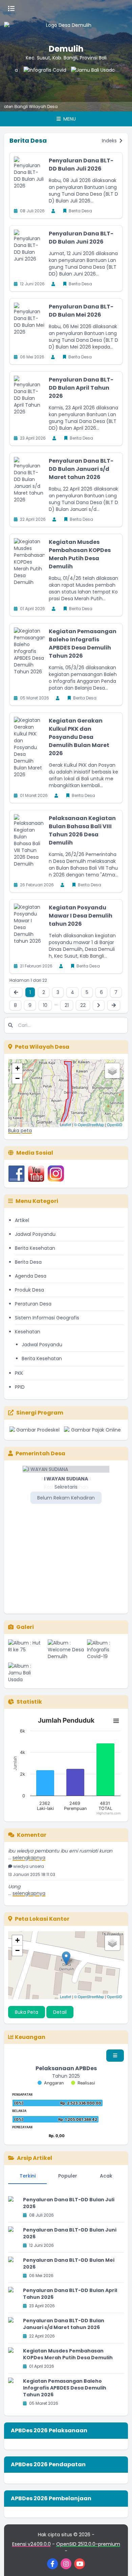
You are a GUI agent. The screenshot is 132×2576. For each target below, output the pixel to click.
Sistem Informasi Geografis (47, 1318)
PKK (19, 1373)
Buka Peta (27, 2012)
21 (67, 1005)
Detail (60, 2012)
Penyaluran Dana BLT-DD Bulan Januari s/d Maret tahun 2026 (81, 469)
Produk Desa (29, 1290)
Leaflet (65, 1124)
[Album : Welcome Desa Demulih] (66, 1650)
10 (45, 1005)
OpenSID (115, 1124)
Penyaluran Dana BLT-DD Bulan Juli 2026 (81, 165)
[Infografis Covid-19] (30, 80)
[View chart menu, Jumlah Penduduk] (116, 1721)
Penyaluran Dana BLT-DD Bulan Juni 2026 (81, 238)
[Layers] (112, 1071)
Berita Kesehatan (35, 1248)
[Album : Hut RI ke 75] (27, 1650)
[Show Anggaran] (51, 2083)
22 (83, 1005)
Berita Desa (28, 1262)
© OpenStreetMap (89, 1124)
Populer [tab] (68, 2176)
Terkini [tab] (28, 2176)
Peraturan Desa (33, 1304)
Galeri (25, 1627)
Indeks (110, 141)
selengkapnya (29, 1850)
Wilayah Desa (21, 106)
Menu (69, 119)
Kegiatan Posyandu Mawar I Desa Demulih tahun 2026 (81, 916)
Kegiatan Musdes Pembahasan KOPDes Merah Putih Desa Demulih (80, 554)
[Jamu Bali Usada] (78, 80)
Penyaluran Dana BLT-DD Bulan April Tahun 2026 (81, 388)
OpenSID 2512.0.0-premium (88, 2544)
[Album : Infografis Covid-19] (105, 1650)
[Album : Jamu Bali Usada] (27, 1673)
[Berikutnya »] (99, 1005)
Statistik (29, 1702)
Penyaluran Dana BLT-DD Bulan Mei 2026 (81, 311)
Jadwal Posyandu (35, 1234)
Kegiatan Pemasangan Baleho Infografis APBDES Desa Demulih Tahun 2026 (83, 644)
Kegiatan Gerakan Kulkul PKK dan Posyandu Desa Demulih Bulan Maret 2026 (79, 737)
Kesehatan (28, 1332)
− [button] (17, 1078)
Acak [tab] (106, 2176)
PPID (20, 1387)
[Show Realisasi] (83, 2083)
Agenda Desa (31, 1276)
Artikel (22, 1220)
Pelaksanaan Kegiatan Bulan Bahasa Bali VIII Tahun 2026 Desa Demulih (82, 830)
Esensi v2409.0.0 (31, 2544)
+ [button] (17, 1068)
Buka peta (20, 1131)
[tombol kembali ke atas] (118, 2562)
